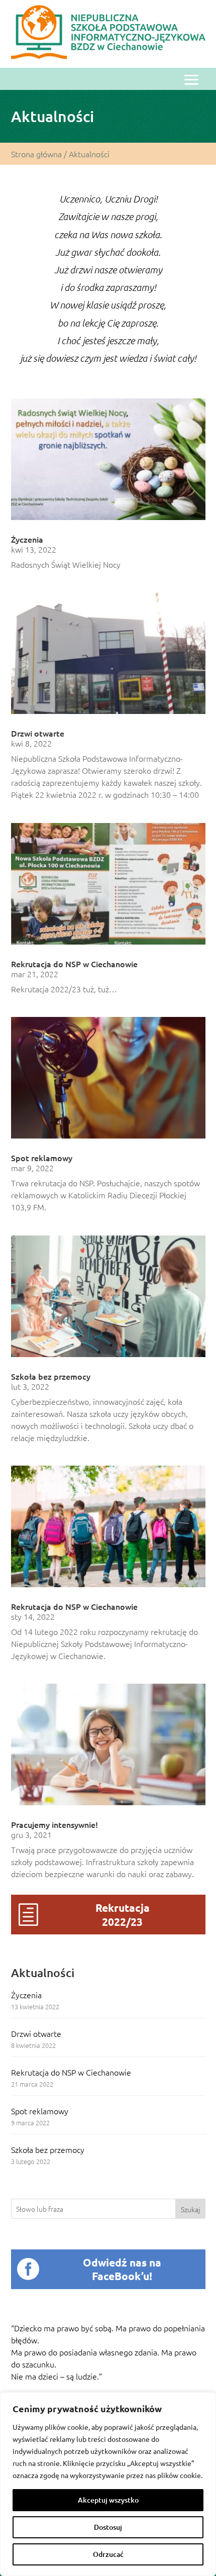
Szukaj (190, 2209)
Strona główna (36, 154)
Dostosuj (108, 2527)
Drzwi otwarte (36, 2033)
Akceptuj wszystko (108, 2500)
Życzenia (26, 1995)
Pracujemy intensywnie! (55, 1824)
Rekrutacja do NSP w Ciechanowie (71, 2072)
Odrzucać (108, 2554)
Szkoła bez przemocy (48, 2149)
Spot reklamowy (40, 2111)
